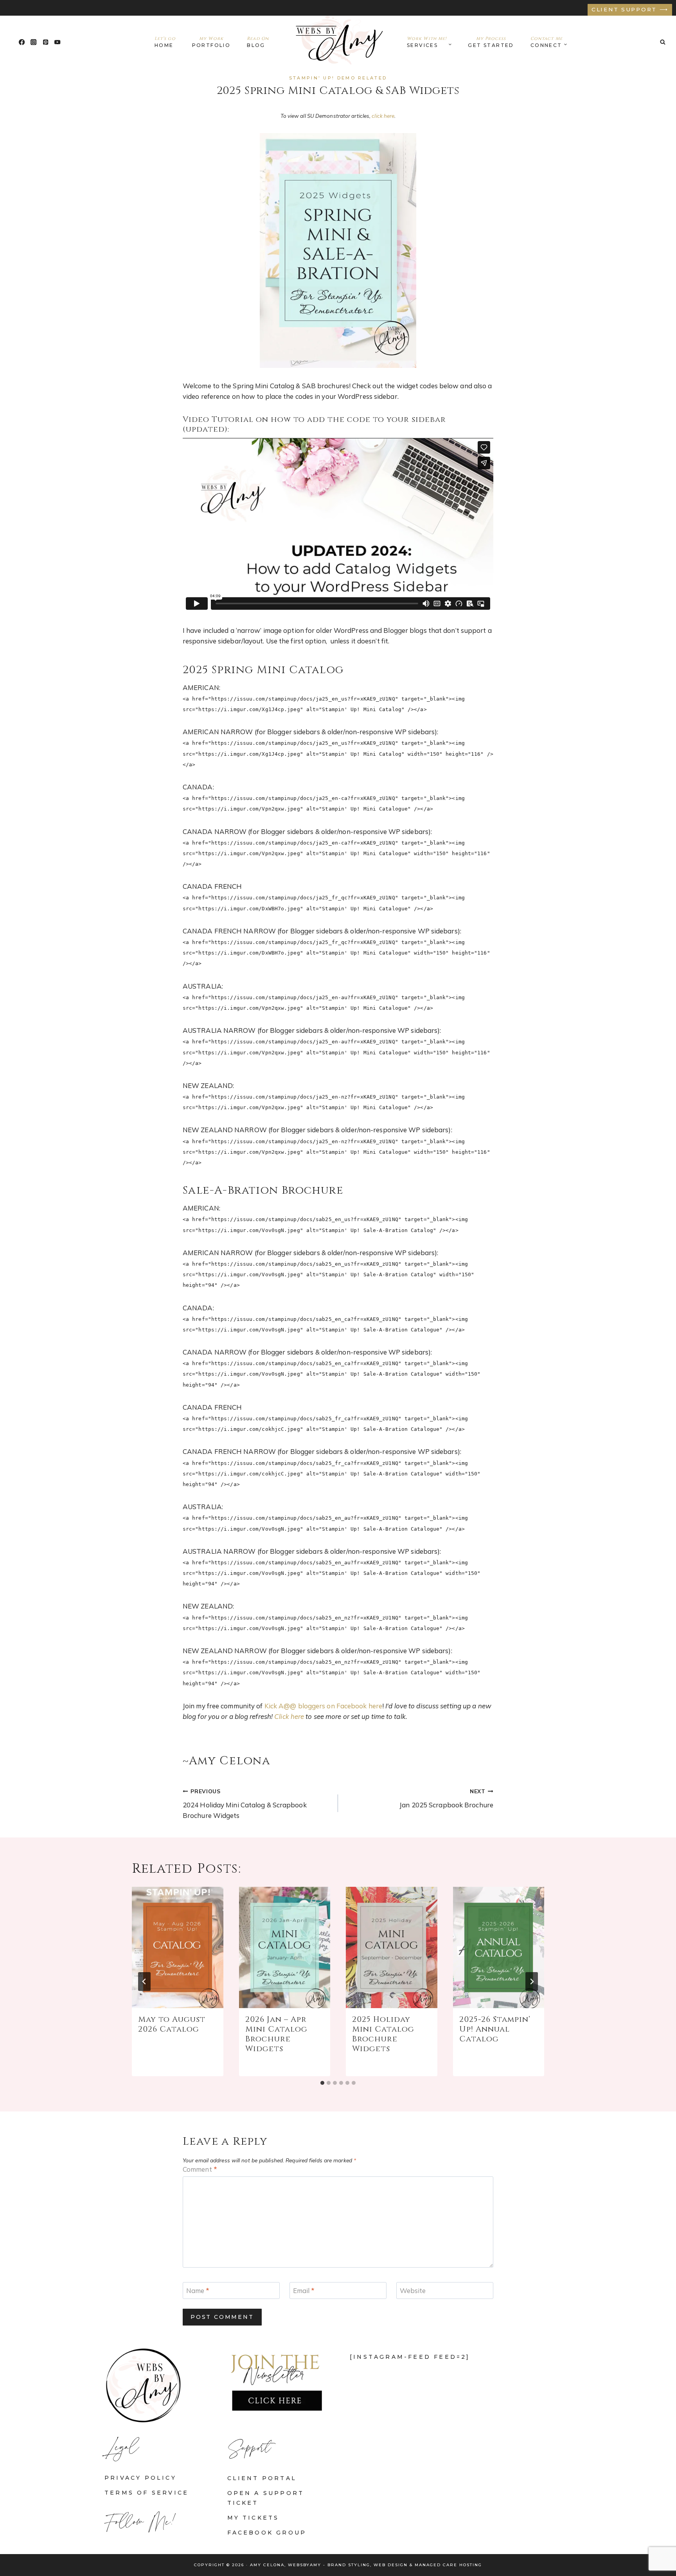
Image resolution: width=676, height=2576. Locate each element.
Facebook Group (267, 2533)
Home (165, 42)
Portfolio (211, 42)
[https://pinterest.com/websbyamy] (46, 42)
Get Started (491, 42)
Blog (258, 42)
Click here (289, 1716)
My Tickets (253, 2518)
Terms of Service (147, 2493)
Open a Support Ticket (266, 2498)
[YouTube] (58, 42)
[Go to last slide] (144, 1982)
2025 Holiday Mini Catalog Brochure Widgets (383, 2034)
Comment (200, 2169)
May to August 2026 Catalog (172, 2024)
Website (413, 2290)
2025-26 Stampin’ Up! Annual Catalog (495, 2029)
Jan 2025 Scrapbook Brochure (446, 1798)
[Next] (532, 1982)
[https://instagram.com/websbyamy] (34, 42)
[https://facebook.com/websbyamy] (22, 42)
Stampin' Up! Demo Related (338, 78)
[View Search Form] (663, 42)
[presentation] (178, 1948)
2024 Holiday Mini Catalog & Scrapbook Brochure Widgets (245, 1804)
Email (304, 2290)
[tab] (322, 2083)
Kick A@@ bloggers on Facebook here (323, 1706)
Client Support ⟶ (630, 9)
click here (383, 116)
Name (198, 2290)
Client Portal (262, 2478)
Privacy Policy (140, 2478)
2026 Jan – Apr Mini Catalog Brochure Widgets (276, 2034)
